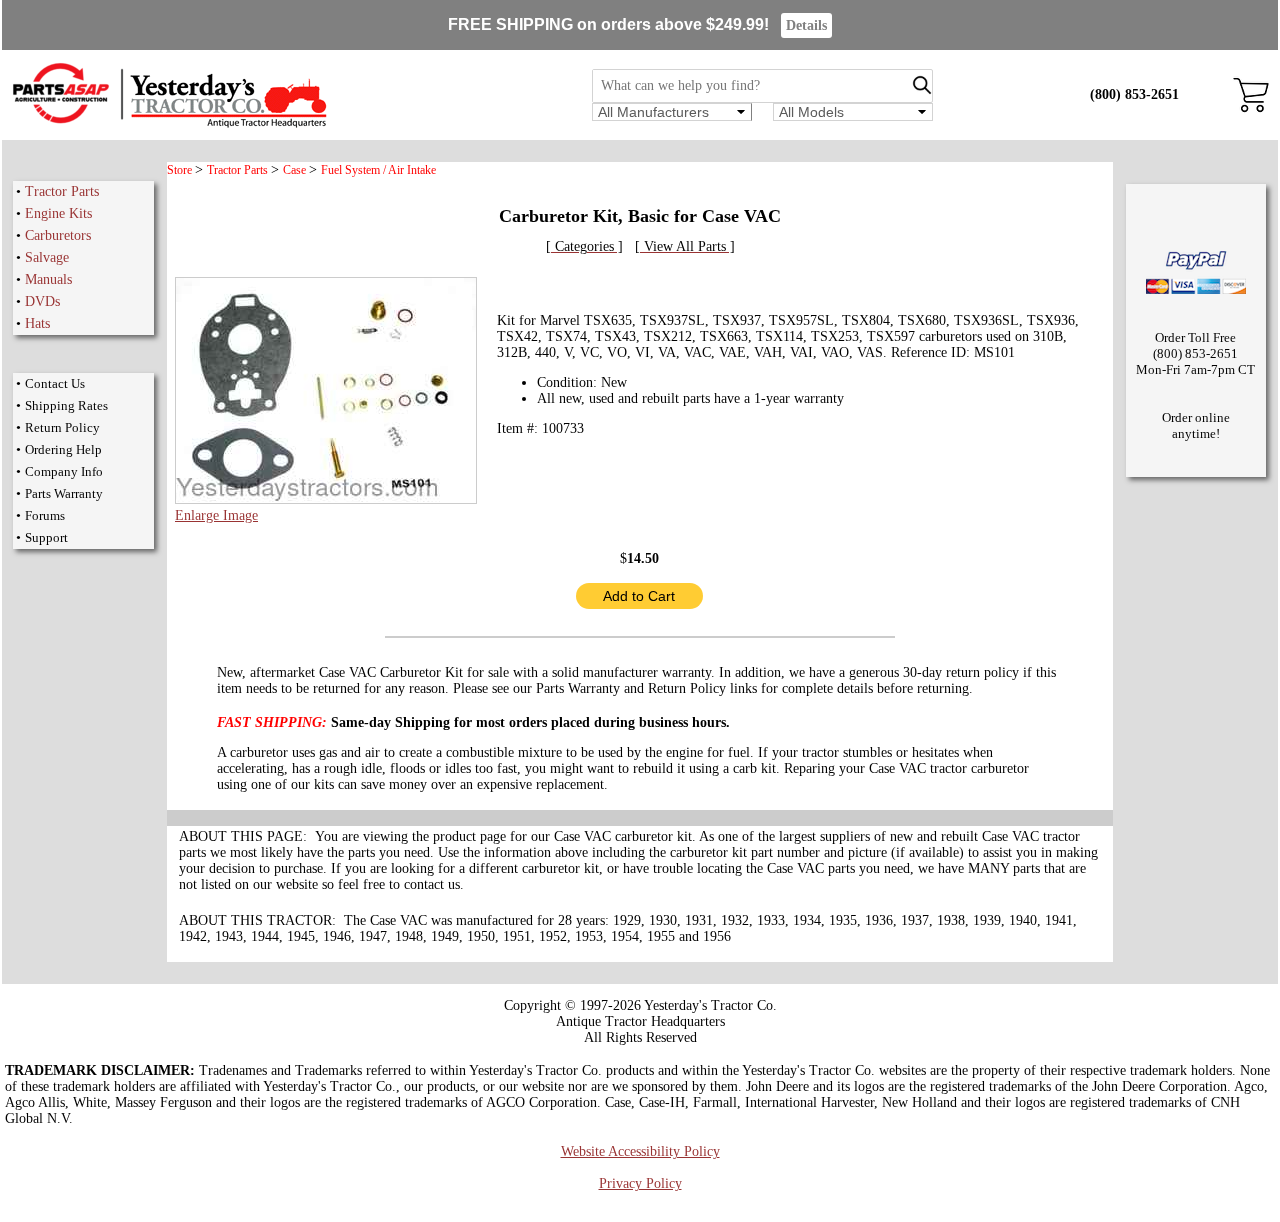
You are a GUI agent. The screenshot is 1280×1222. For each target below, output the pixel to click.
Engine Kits (58, 213)
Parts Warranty (64, 493)
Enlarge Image (216, 515)
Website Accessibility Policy (640, 1151)
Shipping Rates (66, 405)
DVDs (42, 301)
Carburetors (58, 235)
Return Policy (62, 427)
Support (46, 537)
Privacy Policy (640, 1183)
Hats (37, 323)
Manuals (48, 279)
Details (806, 25)
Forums (45, 515)
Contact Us (55, 383)
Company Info (64, 471)
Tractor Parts (62, 191)
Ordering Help (63, 449)
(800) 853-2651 (1134, 94)
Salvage (47, 257)
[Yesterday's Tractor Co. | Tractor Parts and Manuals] (168, 124)
